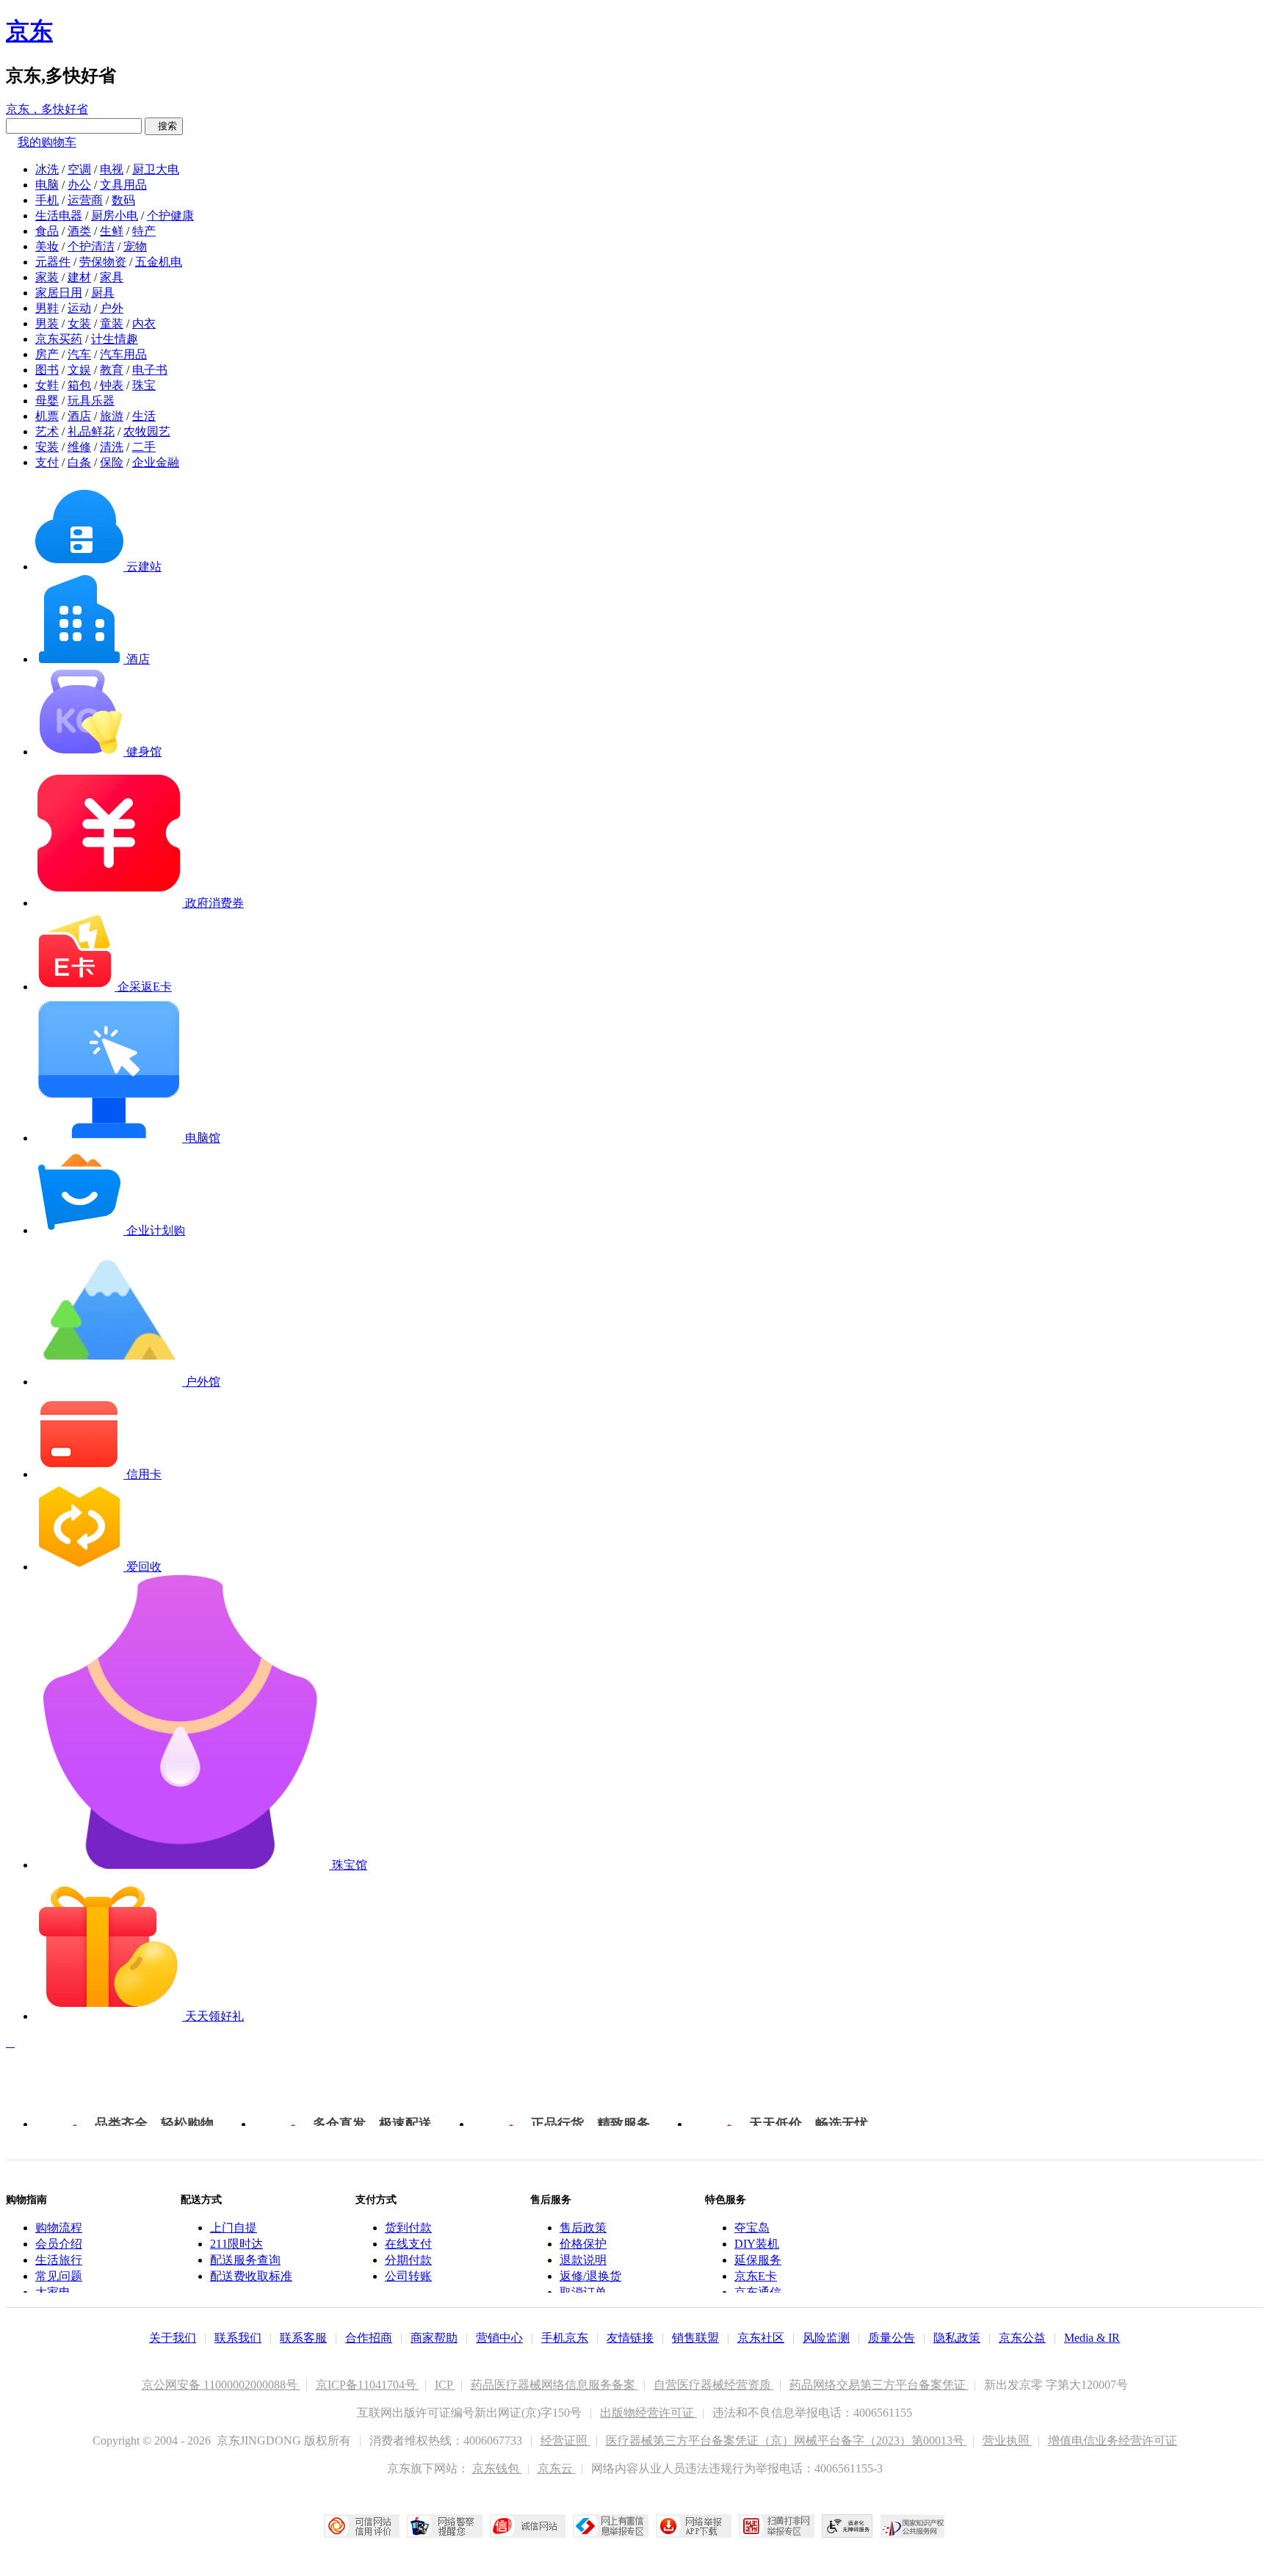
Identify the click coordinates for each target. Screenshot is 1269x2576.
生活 (144, 416)
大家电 (53, 2292)
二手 (144, 447)
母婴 (47, 401)
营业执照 (1008, 2441)
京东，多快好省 (47, 109)
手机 (47, 200)
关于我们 (173, 2338)
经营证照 (565, 2441)
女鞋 (47, 385)
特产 (144, 231)
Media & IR (1092, 2338)
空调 (79, 169)
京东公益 (1022, 2338)
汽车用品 (123, 354)
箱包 (79, 385)
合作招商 (369, 2338)
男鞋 (47, 308)
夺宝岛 (752, 2228)
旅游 (112, 416)
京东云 (557, 2468)
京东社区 (761, 2338)
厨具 (103, 293)
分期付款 (408, 2260)
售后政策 (583, 2228)
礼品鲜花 (91, 431)
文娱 (79, 370)
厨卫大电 (156, 169)
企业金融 (156, 462)
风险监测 (826, 2338)
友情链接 (630, 2338)
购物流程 (59, 2228)
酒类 (79, 231)
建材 (79, 277)
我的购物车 (47, 142)
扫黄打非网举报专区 (777, 2526)
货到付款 (408, 2228)
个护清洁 (91, 246)
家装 (47, 277)
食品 (47, 231)
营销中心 (499, 2338)
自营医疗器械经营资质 (714, 2385)
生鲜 (112, 231)
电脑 (47, 185)
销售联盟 (695, 2338)
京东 (29, 31)
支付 (47, 462)
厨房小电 (115, 216)
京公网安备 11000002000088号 (221, 2385)
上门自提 (234, 2228)
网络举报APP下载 (694, 2526)
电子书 (150, 370)
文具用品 (123, 185)
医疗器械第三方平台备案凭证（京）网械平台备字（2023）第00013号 (787, 2441)
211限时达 (236, 2244)
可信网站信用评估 (362, 2526)
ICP (445, 2385)
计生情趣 (115, 339)
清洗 (112, 447)
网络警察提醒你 (445, 2526)
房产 (47, 354)
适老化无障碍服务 (847, 2526)
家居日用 (59, 293)
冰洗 (47, 169)
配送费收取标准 (251, 2276)
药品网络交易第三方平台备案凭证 (879, 2385)
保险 (112, 462)
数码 (123, 200)
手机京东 (565, 2338)
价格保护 (583, 2244)
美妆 (47, 246)
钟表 (112, 385)
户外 (112, 308)
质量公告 (892, 2338)
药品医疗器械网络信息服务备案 (554, 2385)
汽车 (79, 354)
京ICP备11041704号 (368, 2385)
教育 (112, 370)
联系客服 (303, 2338)
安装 (47, 447)
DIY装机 (757, 2244)
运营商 (85, 200)
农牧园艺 (147, 431)
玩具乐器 (91, 401)
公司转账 (408, 2276)
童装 (112, 323)
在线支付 (408, 2244)
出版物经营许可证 (648, 2413)
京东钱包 (497, 2468)
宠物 (135, 246)
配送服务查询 (245, 2260)
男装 (47, 323)
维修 (79, 447)
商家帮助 (434, 2338)
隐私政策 (957, 2338)
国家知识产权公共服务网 (913, 2526)
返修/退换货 (590, 2276)
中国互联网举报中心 (611, 2526)
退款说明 (583, 2260)
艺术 (47, 431)
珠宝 (144, 385)
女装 (79, 323)
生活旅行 (59, 2260)
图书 (47, 370)
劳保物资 (103, 262)
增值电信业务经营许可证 (1113, 2441)
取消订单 (583, 2292)
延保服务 (758, 2260)
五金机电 (159, 262)
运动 (79, 308)
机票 (47, 416)
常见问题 (59, 2276)
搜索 (164, 126)
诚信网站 (528, 2526)
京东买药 (59, 339)
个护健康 (170, 216)
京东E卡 (756, 2276)
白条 (79, 462)
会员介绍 (59, 2244)
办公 (79, 185)
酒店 (79, 416)
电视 (112, 169)
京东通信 (758, 2292)
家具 (112, 277)
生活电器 (59, 216)
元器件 (53, 262)
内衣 (144, 323)
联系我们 (238, 2338)
